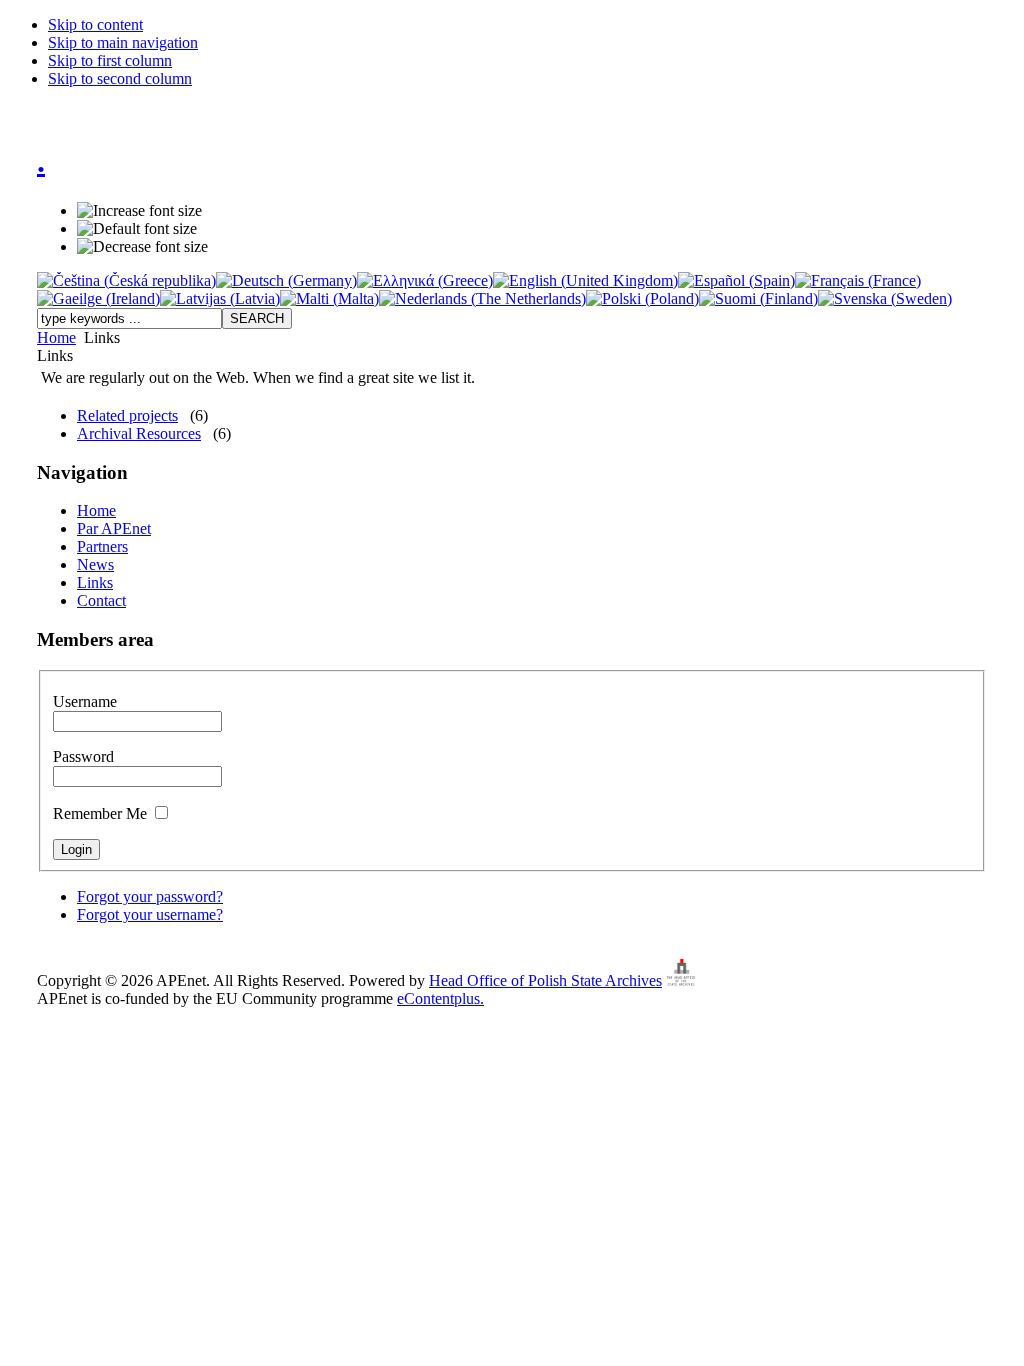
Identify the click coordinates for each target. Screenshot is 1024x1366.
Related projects (127, 415)
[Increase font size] (139, 211)
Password (83, 756)
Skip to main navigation (123, 42)
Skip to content (95, 24)
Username (85, 701)
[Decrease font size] (142, 247)
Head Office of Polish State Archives (545, 980)
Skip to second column (120, 78)
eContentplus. (440, 998)
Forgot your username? (150, 914)
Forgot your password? (150, 896)
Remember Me (102, 813)
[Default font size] (137, 229)
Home (56, 337)
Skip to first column (110, 60)
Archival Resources (139, 433)
